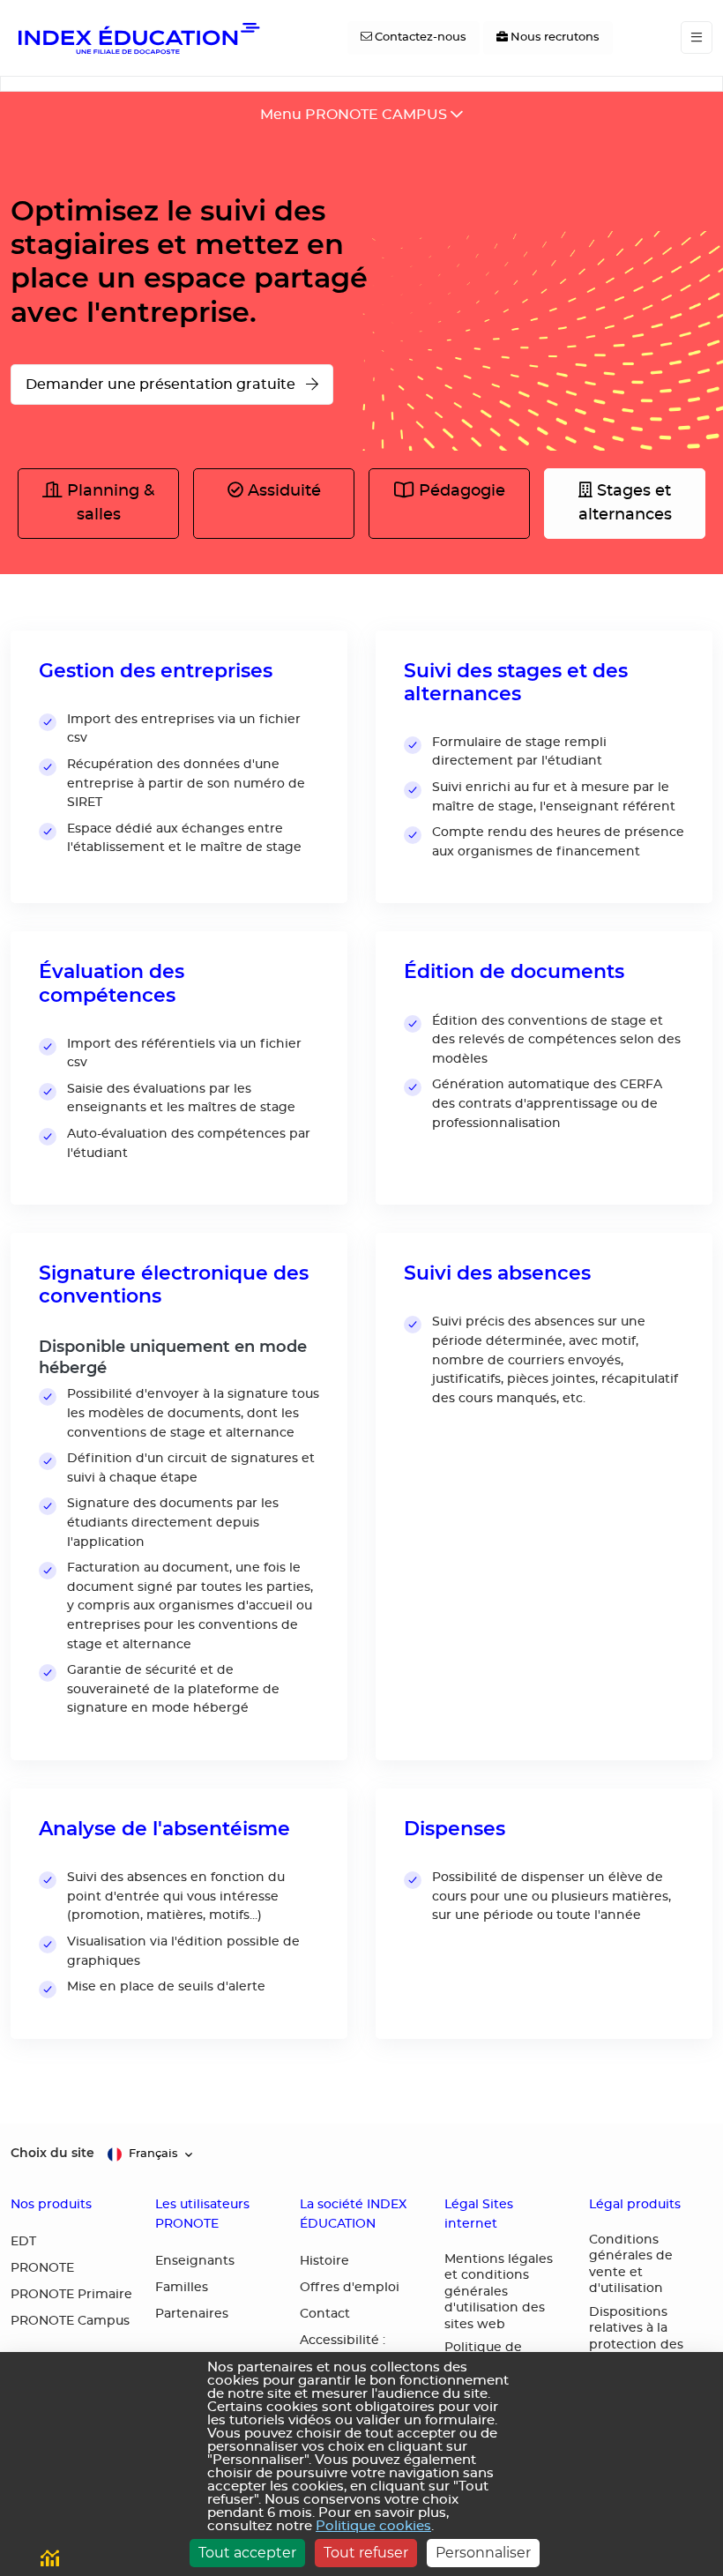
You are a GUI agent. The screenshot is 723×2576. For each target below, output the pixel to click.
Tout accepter (247, 2553)
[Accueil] (138, 38)
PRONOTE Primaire (71, 2295)
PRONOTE (42, 2268)
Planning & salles (108, 503)
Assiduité (282, 491)
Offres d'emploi (350, 2288)
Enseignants (195, 2261)
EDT (23, 2242)
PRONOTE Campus (70, 2321)
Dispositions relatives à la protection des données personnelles (636, 2345)
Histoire (324, 2261)
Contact (325, 2314)
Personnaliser (483, 2553)
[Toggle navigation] (697, 37)
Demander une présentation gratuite (162, 385)
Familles (182, 2288)
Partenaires (192, 2314)
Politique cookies (373, 2526)
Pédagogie (460, 491)
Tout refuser (366, 2553)
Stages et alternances (625, 503)
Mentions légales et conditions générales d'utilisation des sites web (499, 2292)
